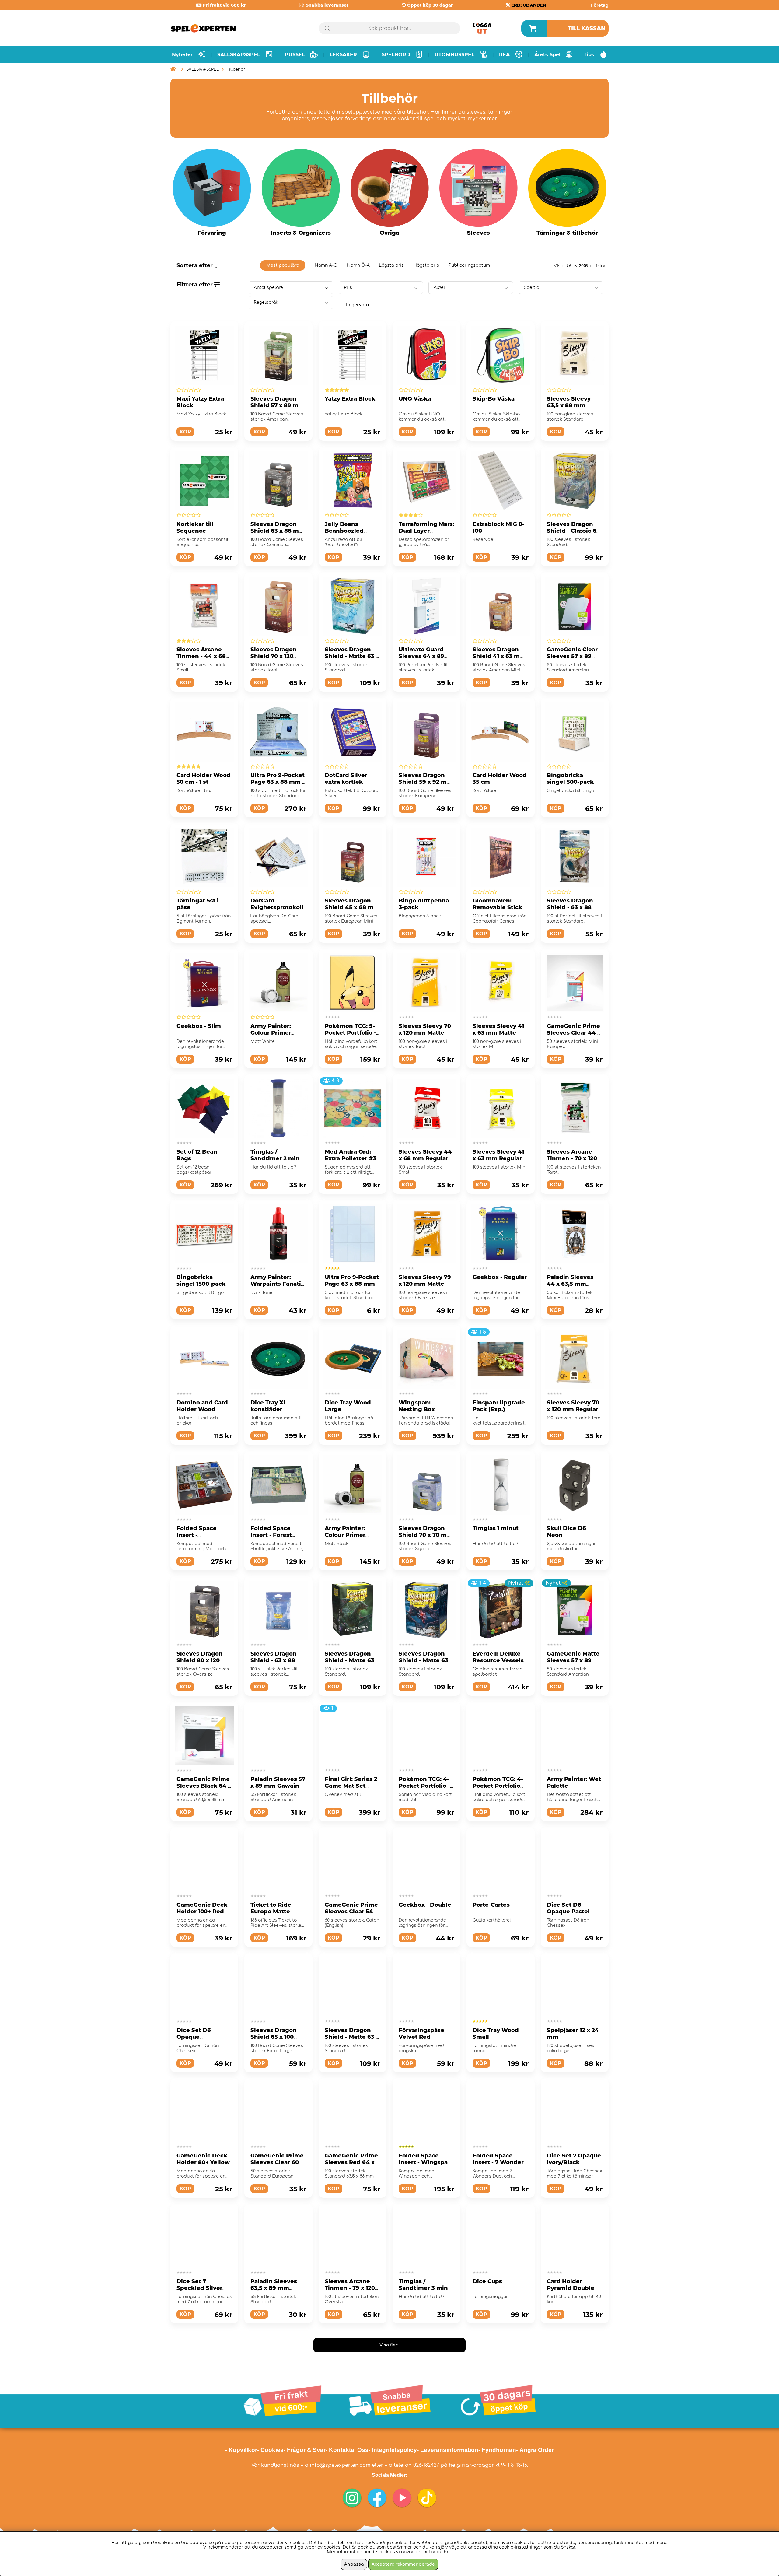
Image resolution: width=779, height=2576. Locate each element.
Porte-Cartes (491, 1905)
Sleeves (479, 233)
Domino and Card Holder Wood (202, 1406)
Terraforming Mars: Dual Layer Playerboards (426, 531)
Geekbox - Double (425, 1905)
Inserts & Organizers (301, 233)
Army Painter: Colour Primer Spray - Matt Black (351, 1535)
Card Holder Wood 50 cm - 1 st (204, 779)
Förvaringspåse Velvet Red (421, 2034)
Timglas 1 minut (496, 1528)
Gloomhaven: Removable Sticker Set (500, 907)
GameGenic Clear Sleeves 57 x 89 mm (572, 656)
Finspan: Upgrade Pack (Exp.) (499, 1406)
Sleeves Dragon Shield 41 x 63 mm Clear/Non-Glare (499, 656)
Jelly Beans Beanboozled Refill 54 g (344, 531)
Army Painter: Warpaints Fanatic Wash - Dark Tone (277, 1284)
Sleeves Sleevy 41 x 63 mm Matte (498, 1029)
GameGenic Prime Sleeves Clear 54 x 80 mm (351, 1912)
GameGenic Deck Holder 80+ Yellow (203, 2159)
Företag (600, 5)
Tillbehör (236, 69)
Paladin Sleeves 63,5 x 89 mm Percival (274, 2288)
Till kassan (587, 28)
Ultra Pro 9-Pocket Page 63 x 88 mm (352, 1281)
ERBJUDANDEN (529, 5)
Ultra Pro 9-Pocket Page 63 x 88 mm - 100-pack (278, 782)
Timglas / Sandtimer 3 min (423, 2285)
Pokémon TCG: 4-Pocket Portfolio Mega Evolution (498, 1786)
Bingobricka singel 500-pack (570, 779)
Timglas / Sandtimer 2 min (275, 1155)
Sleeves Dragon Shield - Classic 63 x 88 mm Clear (573, 531)
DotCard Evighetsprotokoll (277, 904)
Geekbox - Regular (500, 1277)
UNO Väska (415, 399)
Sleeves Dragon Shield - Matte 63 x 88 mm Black (426, 1660)
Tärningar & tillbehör (567, 233)
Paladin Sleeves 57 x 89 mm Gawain (278, 1782)
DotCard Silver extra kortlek (346, 779)
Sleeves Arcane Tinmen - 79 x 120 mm (350, 2288)
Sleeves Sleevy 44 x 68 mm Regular (425, 1155)
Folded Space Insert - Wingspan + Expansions (425, 2162)
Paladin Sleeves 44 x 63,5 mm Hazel (570, 1284)
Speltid (532, 287)
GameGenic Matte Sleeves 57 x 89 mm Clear (573, 1660)
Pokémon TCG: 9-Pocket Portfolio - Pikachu (350, 1033)
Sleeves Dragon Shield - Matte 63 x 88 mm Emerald (352, 2037)
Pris (348, 287)
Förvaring (212, 233)
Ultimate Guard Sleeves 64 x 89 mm (421, 656)
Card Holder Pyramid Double (571, 2285)
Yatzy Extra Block (350, 399)
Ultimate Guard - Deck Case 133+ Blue (571, 2413)
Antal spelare (268, 287)
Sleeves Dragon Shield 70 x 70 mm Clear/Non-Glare (426, 1535)
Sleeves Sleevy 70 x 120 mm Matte (425, 1029)
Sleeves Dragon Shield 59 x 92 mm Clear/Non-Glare (426, 782)
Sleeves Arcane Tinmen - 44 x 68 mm (201, 656)
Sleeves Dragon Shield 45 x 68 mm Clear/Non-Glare (352, 907)
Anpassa (354, 2564)
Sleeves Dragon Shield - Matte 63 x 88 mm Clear (352, 656)
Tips (589, 55)
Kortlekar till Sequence (195, 527)
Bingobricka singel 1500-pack (201, 1281)
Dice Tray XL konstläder (269, 1406)
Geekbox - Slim (199, 1026)
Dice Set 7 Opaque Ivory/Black (574, 2159)
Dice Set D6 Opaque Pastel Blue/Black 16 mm (573, 1912)
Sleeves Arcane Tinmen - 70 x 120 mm (572, 1158)
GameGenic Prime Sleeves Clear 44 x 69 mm (574, 1033)
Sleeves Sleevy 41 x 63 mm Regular (498, 1155)
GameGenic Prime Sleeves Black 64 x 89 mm (204, 1786)
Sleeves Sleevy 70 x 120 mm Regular (573, 1406)
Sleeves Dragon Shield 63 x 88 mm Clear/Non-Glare (278, 531)
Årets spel (547, 55)
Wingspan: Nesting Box (417, 1406)
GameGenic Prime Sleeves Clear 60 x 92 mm (277, 2162)
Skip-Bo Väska (494, 399)
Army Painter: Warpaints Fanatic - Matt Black (426, 2413)
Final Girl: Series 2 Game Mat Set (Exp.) (351, 1786)
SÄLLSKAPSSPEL (203, 69)
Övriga (389, 233)
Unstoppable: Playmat (344, 2410)
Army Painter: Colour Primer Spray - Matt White (278, 1033)
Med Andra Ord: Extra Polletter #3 (350, 1155)
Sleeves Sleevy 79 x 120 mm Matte (425, 1281)
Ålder (440, 287)
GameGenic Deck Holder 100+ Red (202, 1908)
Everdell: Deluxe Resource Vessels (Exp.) (498, 1660)
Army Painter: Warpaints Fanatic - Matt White (203, 2413)
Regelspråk (266, 302)
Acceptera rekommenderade (403, 2564)
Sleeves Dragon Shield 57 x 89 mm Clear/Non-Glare (277, 405)
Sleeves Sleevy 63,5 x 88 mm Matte (569, 405)
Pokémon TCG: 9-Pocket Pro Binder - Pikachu (277, 2413)
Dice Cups (487, 2281)
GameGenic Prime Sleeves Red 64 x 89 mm (351, 2162)
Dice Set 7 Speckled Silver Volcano (199, 2288)
